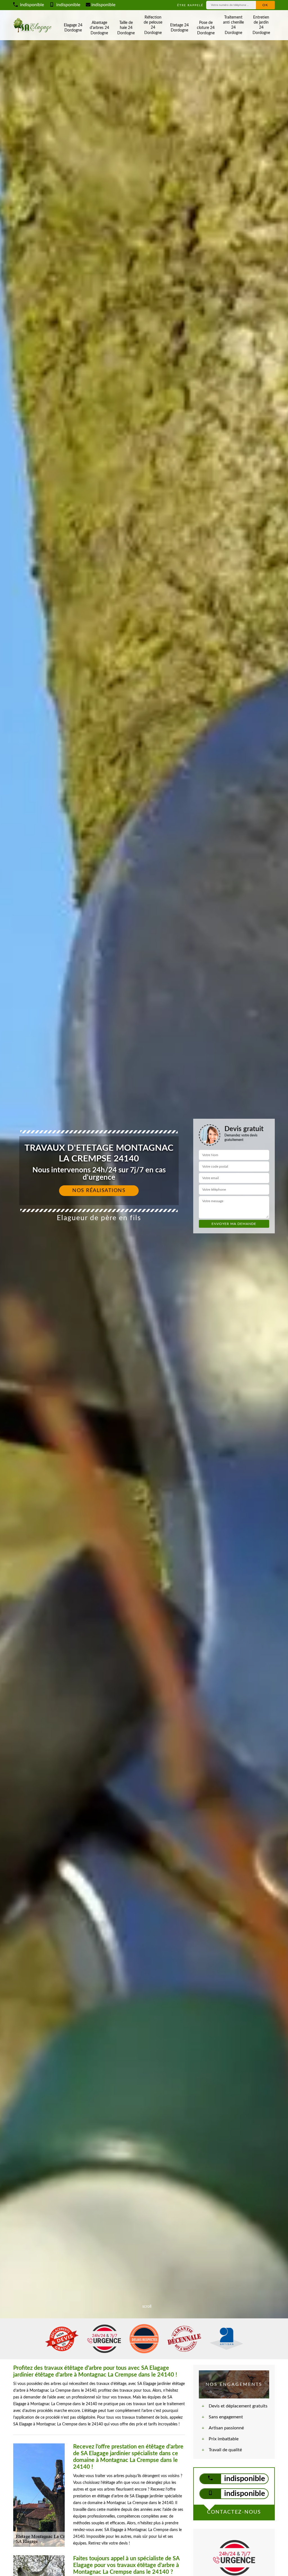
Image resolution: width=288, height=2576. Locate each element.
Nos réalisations (99, 1191)
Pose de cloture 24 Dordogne (206, 28)
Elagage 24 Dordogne (73, 28)
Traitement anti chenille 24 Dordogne (233, 25)
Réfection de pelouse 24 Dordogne (153, 25)
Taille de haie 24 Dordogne (126, 28)
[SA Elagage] (33, 25)
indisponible (31, 5)
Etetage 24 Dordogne (179, 28)
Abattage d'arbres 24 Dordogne (99, 28)
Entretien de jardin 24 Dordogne (261, 25)
